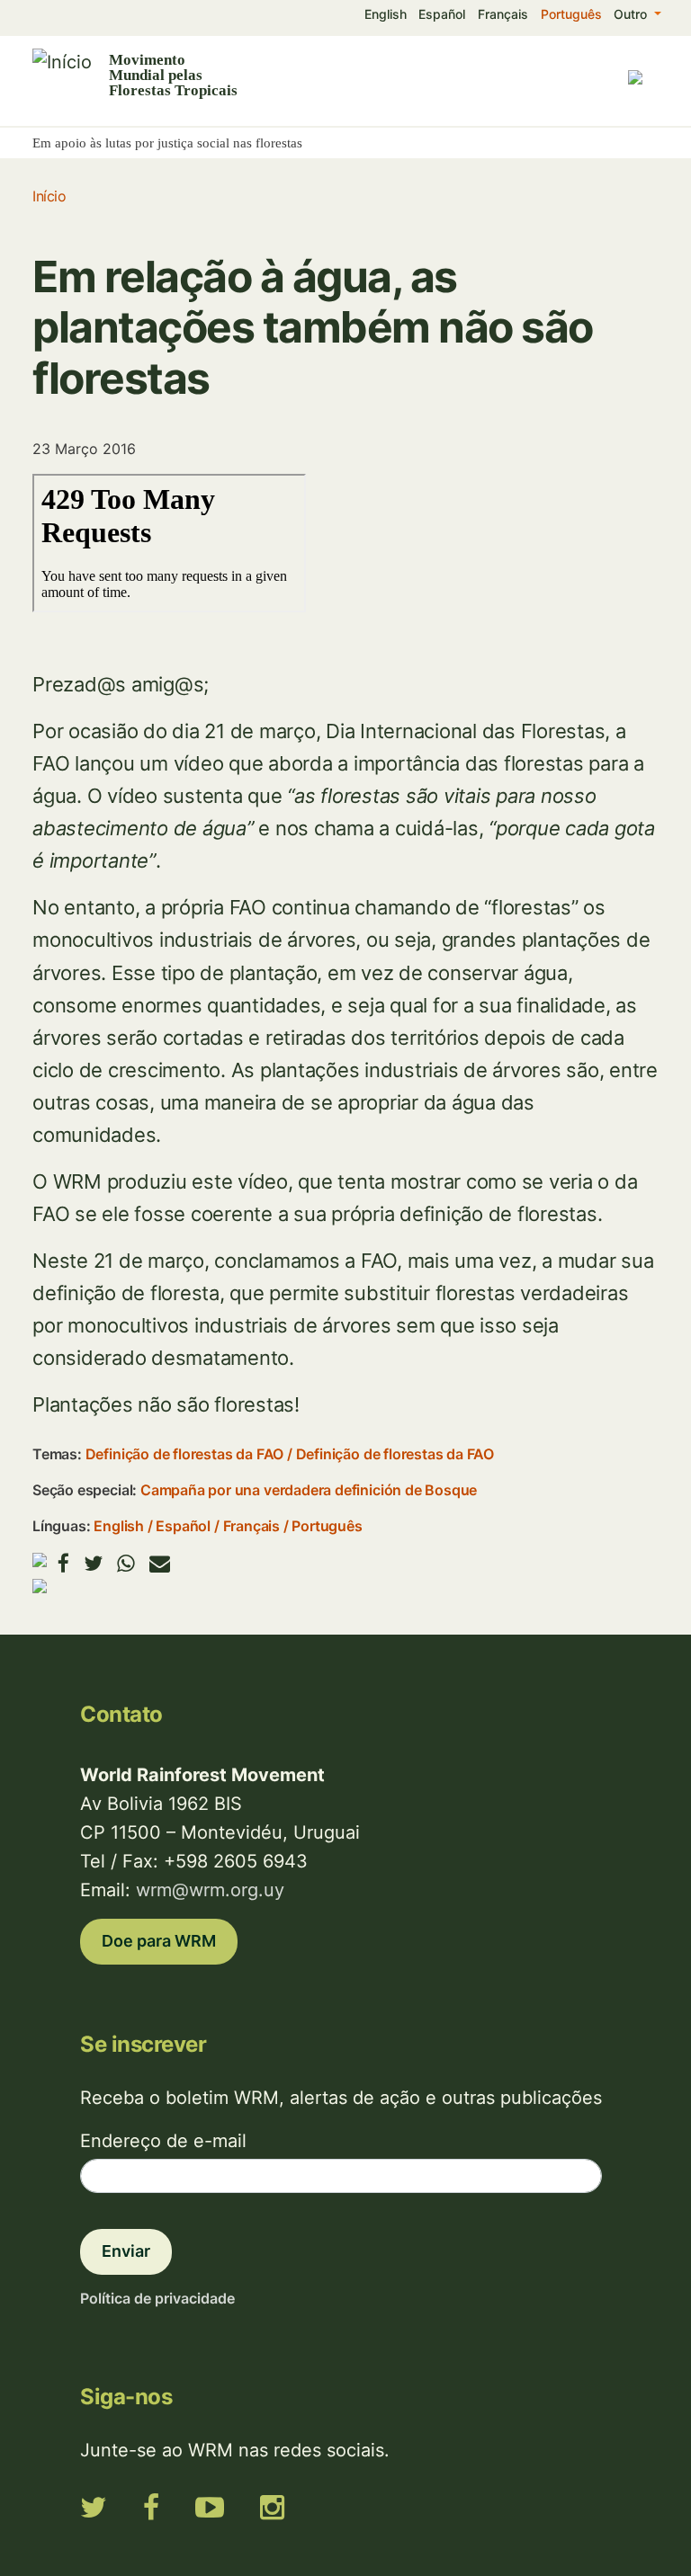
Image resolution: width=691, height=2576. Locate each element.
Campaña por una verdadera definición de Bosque (309, 1490)
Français (503, 14)
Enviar (126, 2251)
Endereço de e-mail (163, 2141)
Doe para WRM (159, 1941)
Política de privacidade (157, 2298)
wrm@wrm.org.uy (210, 1890)
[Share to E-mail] (160, 1563)
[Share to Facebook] (63, 1563)
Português (571, 14)
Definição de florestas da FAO (185, 1454)
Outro (632, 14)
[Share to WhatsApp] (126, 1563)
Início (49, 196)
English (386, 14)
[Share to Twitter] (93, 1563)
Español (442, 14)
